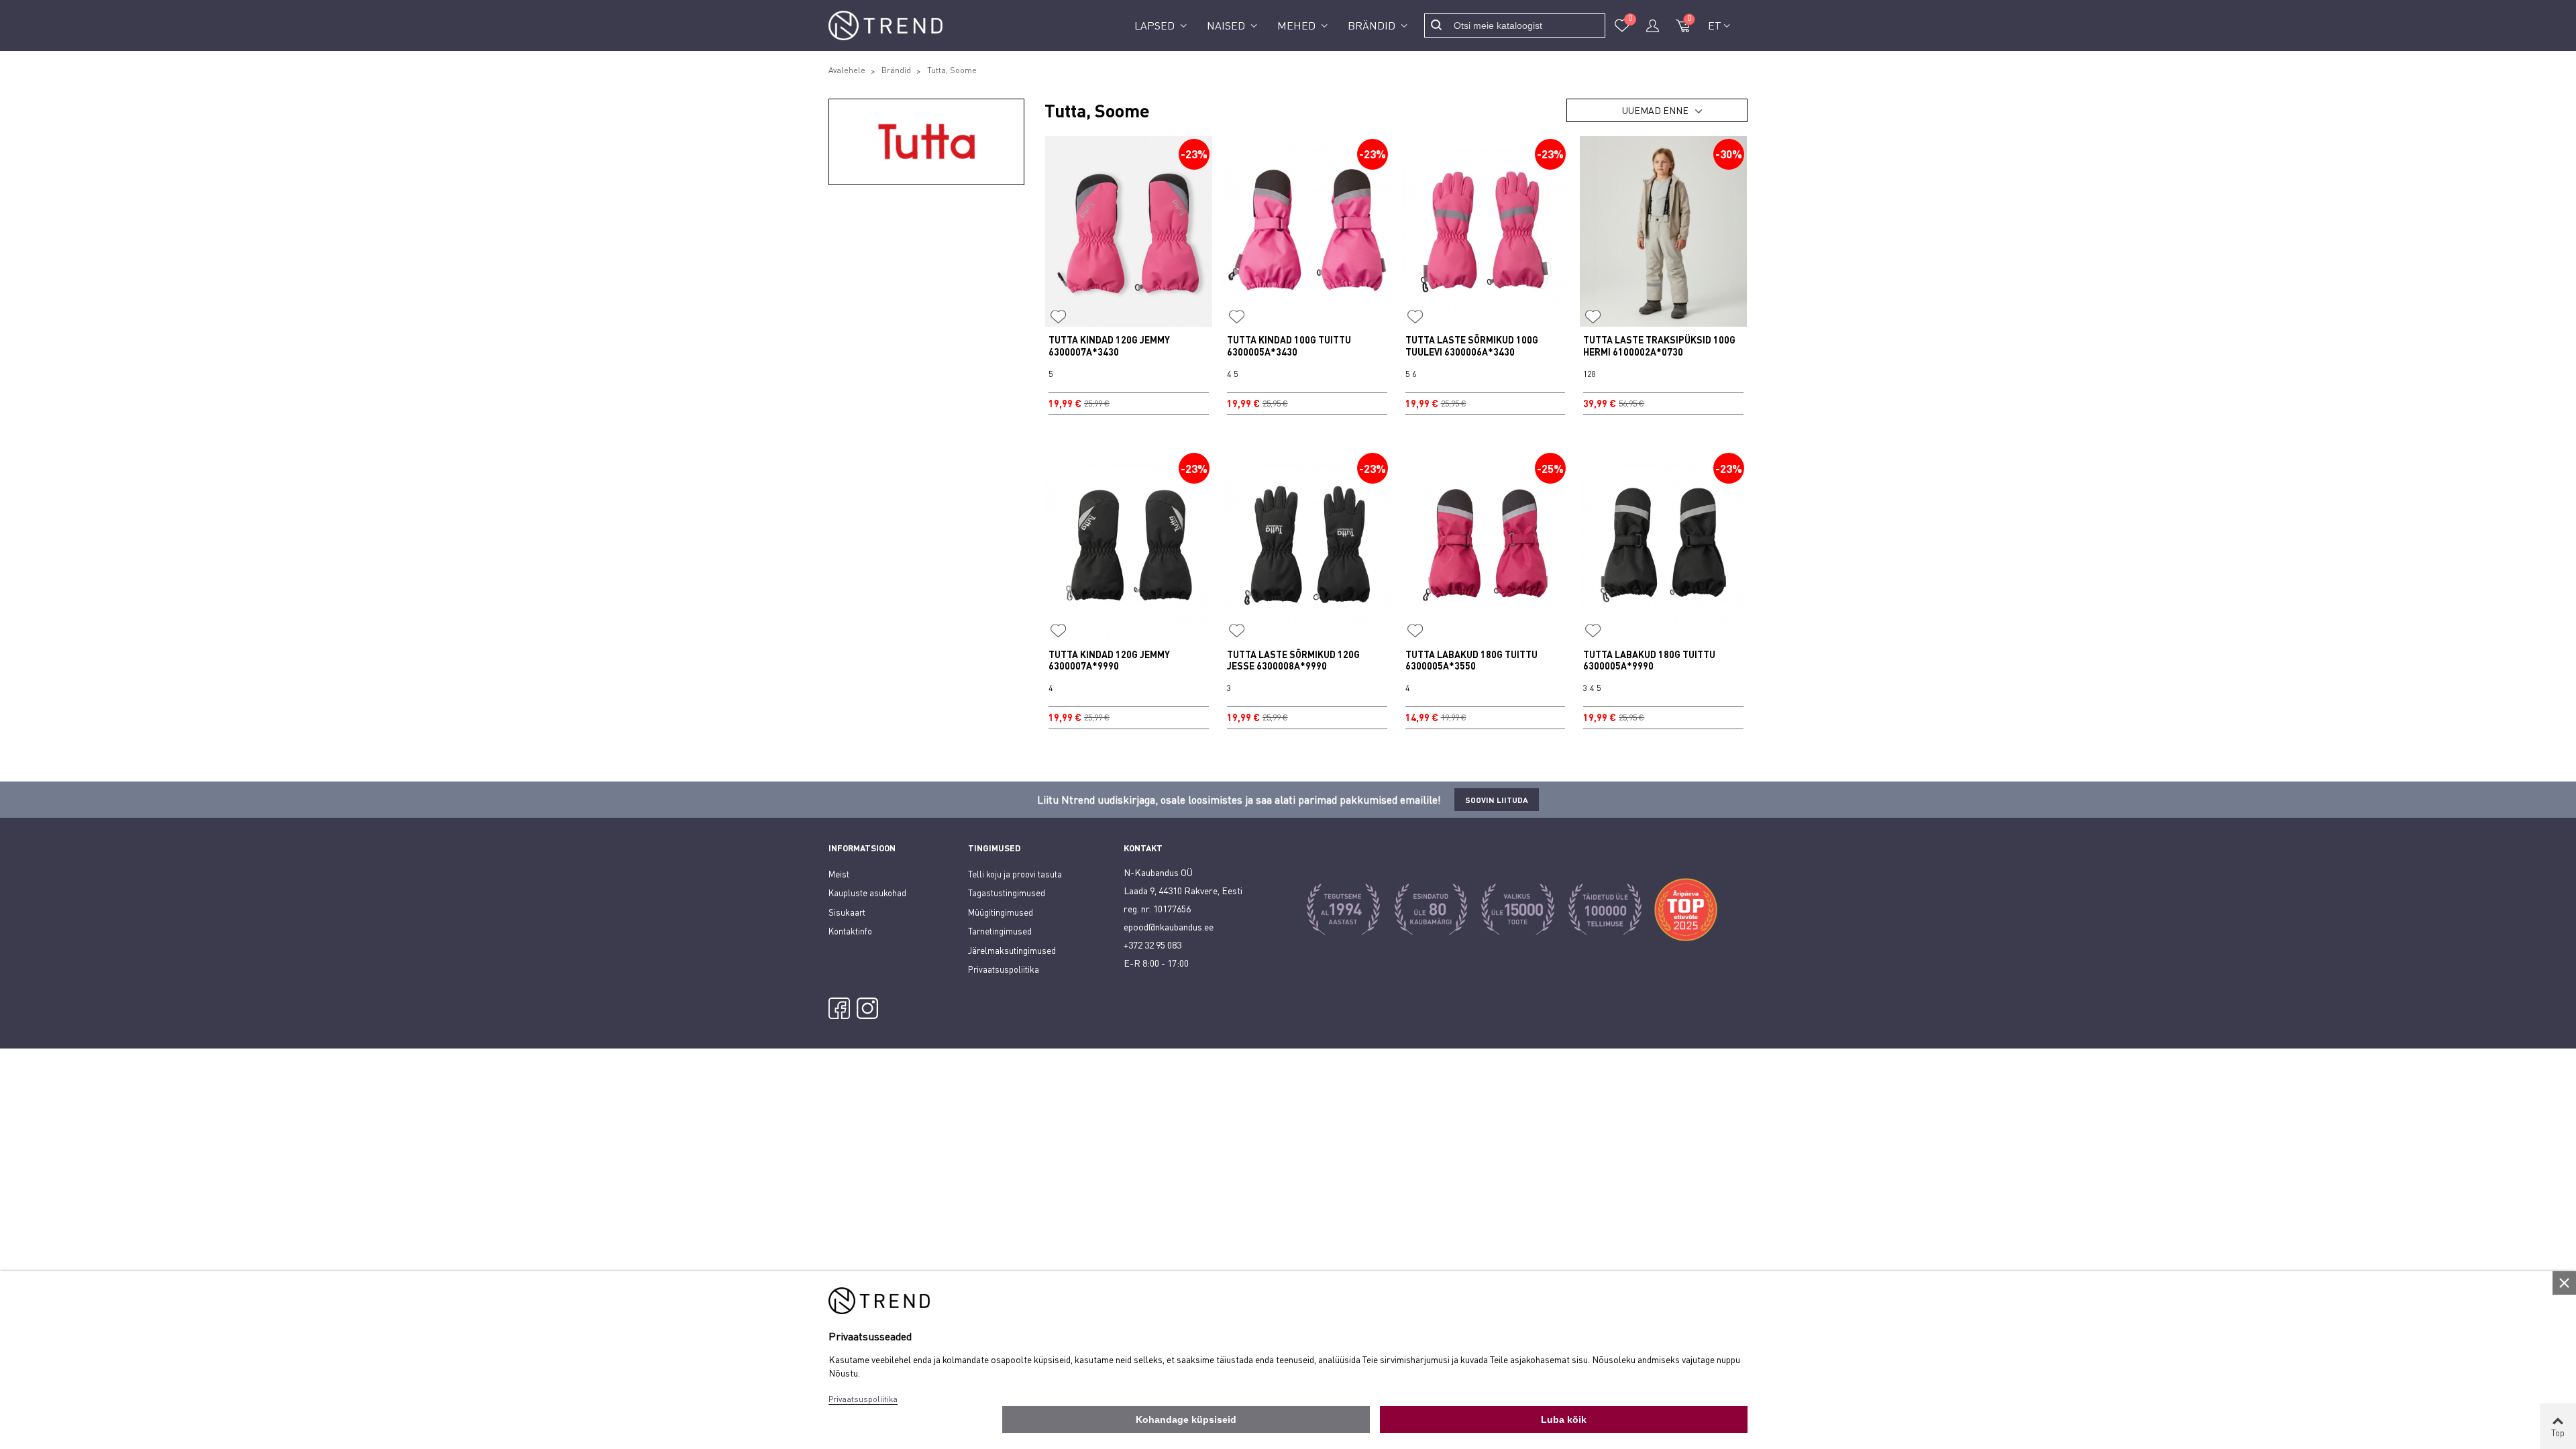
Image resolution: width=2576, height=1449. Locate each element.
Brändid (1373, 25)
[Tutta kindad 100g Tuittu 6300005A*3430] (1307, 231)
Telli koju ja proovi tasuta (1015, 874)
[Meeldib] (1059, 317)
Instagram (867, 1008)
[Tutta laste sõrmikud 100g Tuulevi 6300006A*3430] (1486, 231)
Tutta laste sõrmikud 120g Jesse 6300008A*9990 (1293, 660)
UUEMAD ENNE (1655, 110)
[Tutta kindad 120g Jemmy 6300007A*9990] (1129, 545)
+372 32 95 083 (1152, 945)
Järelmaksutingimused (1012, 951)
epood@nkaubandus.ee (1169, 927)
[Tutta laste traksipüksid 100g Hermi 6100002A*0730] (1663, 231)
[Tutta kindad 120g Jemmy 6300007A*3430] (1129, 231)
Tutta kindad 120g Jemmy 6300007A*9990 (1109, 660)
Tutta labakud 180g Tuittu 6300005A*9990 (1649, 660)
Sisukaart (847, 912)
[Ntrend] (885, 26)
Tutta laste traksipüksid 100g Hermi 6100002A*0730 (1659, 346)
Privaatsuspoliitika (1004, 969)
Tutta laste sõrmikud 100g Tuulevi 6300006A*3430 (1472, 346)
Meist (839, 874)
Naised (1227, 25)
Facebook (839, 1008)
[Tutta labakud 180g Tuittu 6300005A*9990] (1663, 545)
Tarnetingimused (1000, 931)
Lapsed (1156, 25)
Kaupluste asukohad (867, 893)
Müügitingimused (1001, 912)
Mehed (1298, 25)
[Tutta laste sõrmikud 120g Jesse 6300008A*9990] (1307, 545)
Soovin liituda (1497, 800)
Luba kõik (1564, 1419)
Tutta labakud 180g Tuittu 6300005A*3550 (1471, 660)
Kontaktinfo (850, 931)
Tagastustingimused (1007, 893)
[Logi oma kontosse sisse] (1652, 25)
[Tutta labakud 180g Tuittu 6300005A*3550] (1486, 545)
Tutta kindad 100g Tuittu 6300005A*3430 (1289, 346)
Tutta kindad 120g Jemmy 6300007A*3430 (1109, 346)
